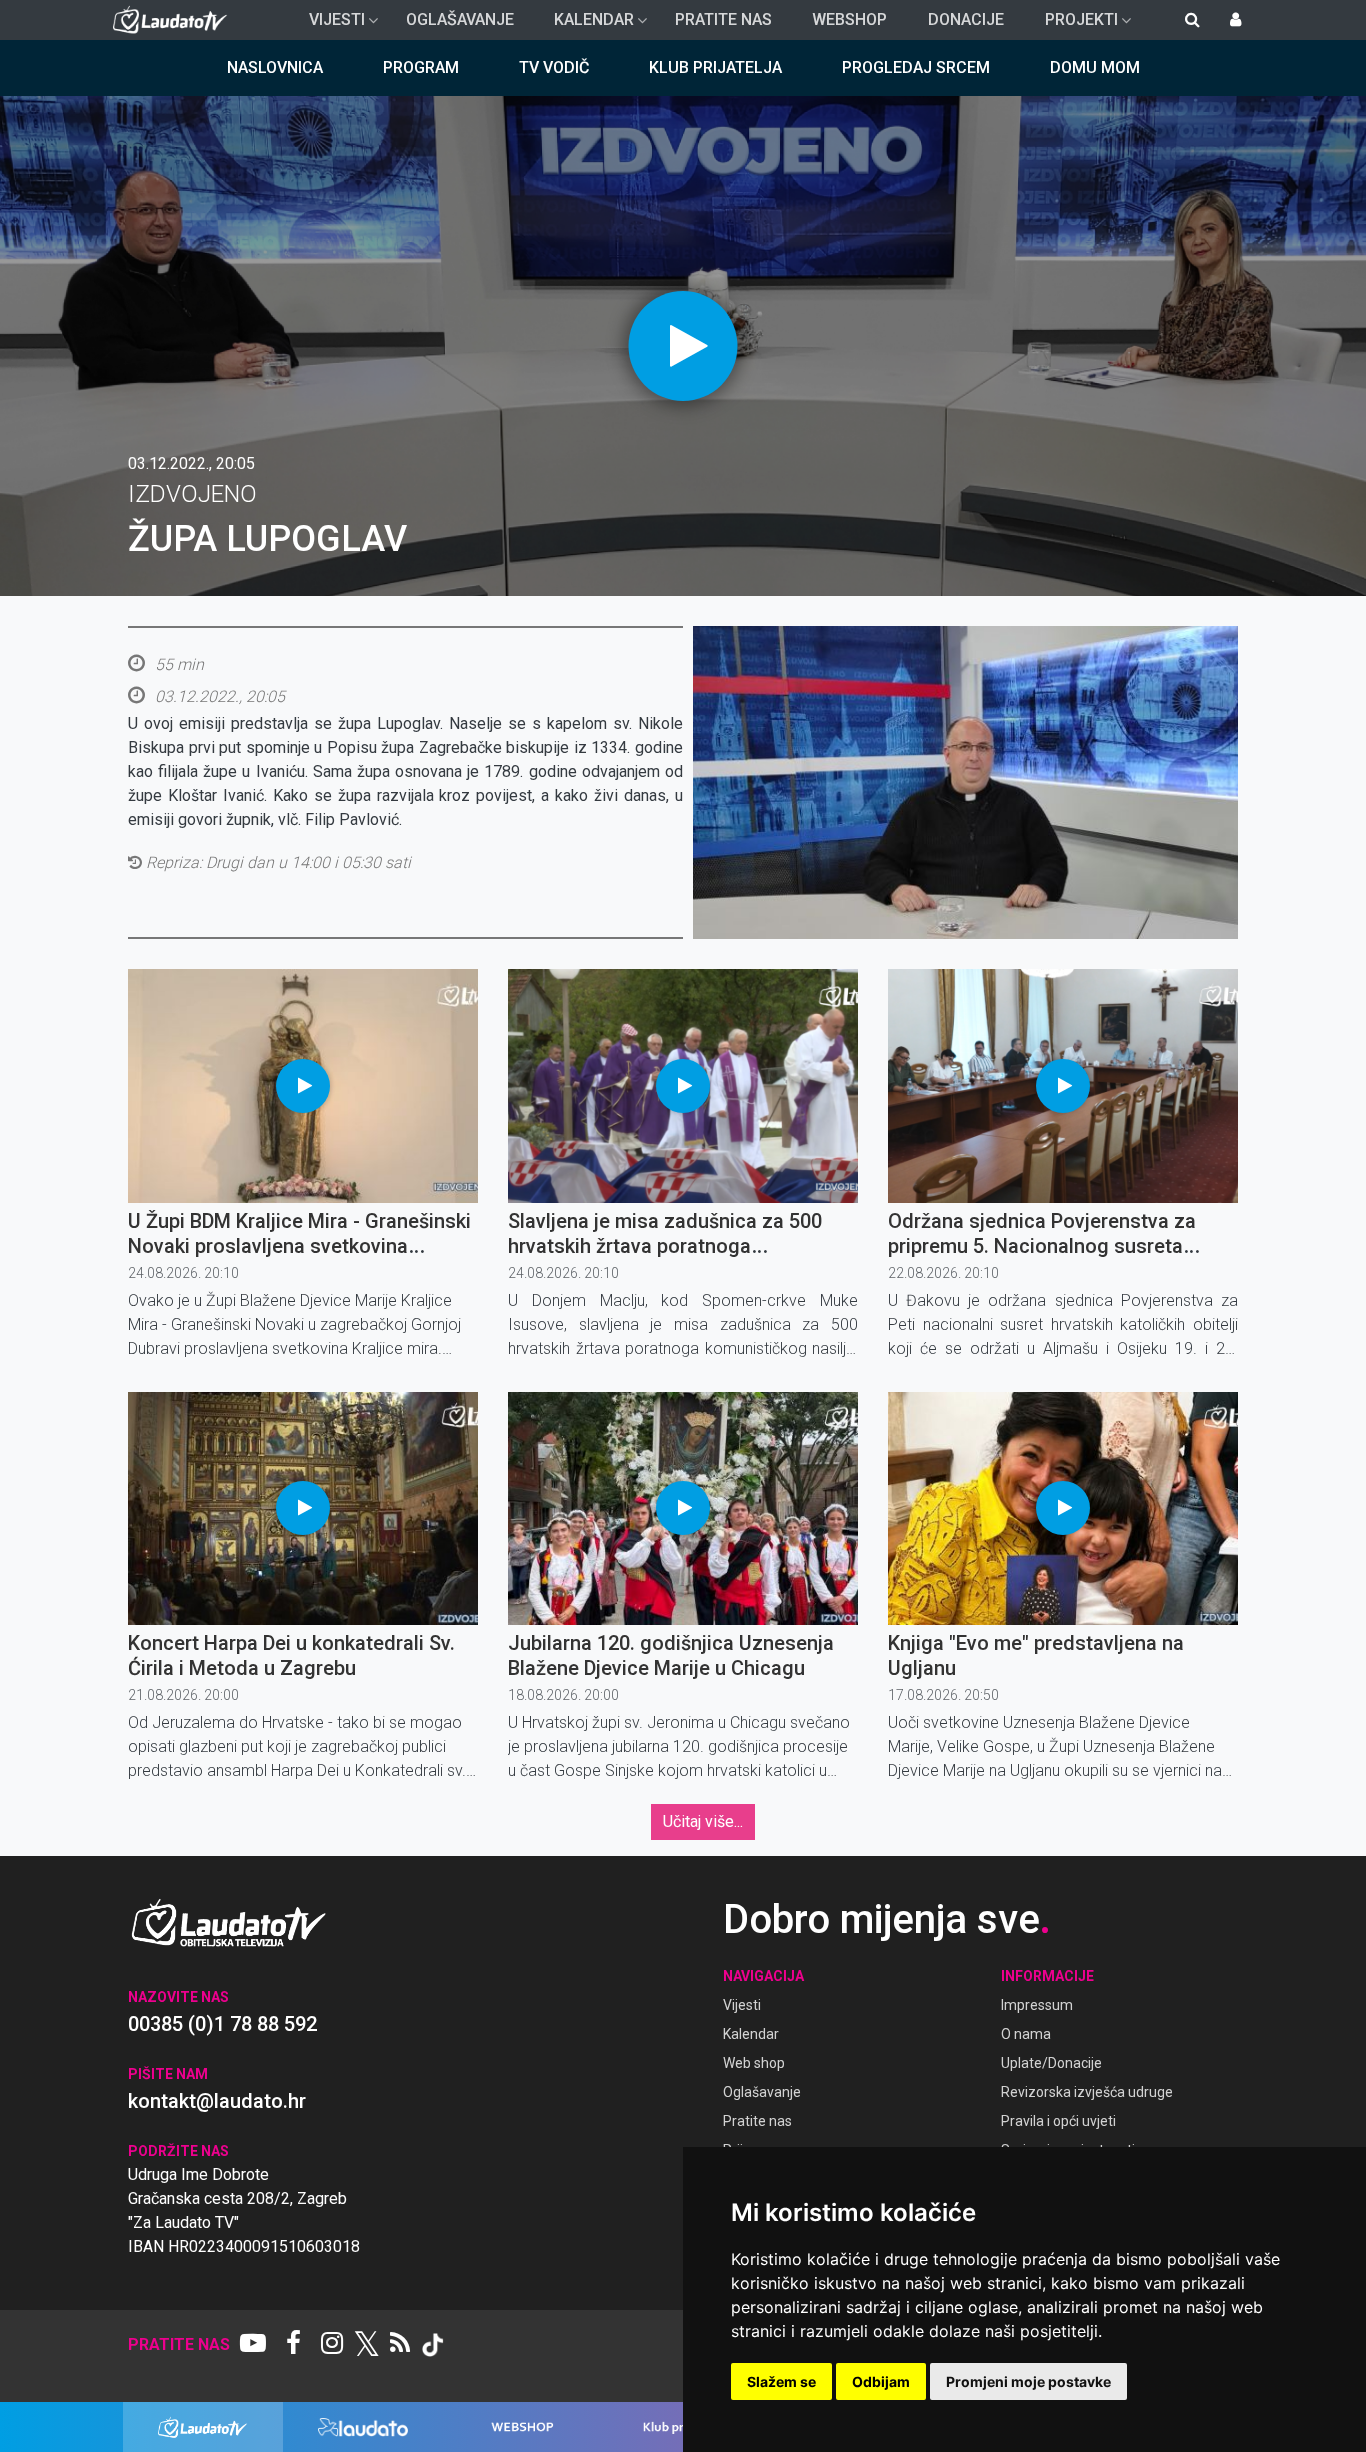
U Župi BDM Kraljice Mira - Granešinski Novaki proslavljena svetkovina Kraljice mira (299, 1246)
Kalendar (586, 25)
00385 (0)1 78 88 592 (222, 2024)
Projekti (1073, 25)
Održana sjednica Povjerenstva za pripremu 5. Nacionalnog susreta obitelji (1042, 1246)
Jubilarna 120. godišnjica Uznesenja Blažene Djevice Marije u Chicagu (671, 1655)
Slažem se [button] (781, 2381)
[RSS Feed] (400, 2345)
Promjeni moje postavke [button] (1028, 2381)
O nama (1026, 2034)
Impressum (1037, 2005)
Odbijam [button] (881, 2381)
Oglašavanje (460, 19)
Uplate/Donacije (1051, 2063)
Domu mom (1095, 67)
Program (421, 67)
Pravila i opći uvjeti (1058, 2121)
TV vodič (554, 67)
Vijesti (329, 25)
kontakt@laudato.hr (217, 2101)
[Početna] (174, 20)
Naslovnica (275, 67)
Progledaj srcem (916, 67)
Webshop (849, 19)
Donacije (966, 19)
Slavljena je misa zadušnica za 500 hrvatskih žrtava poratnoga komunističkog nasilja (665, 1246)
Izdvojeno (192, 494)
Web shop (754, 2063)
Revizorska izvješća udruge (1087, 2092)
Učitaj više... (703, 1821)
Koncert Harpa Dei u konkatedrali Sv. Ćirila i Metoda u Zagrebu (291, 1655)
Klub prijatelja (715, 67)
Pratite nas (723, 19)
